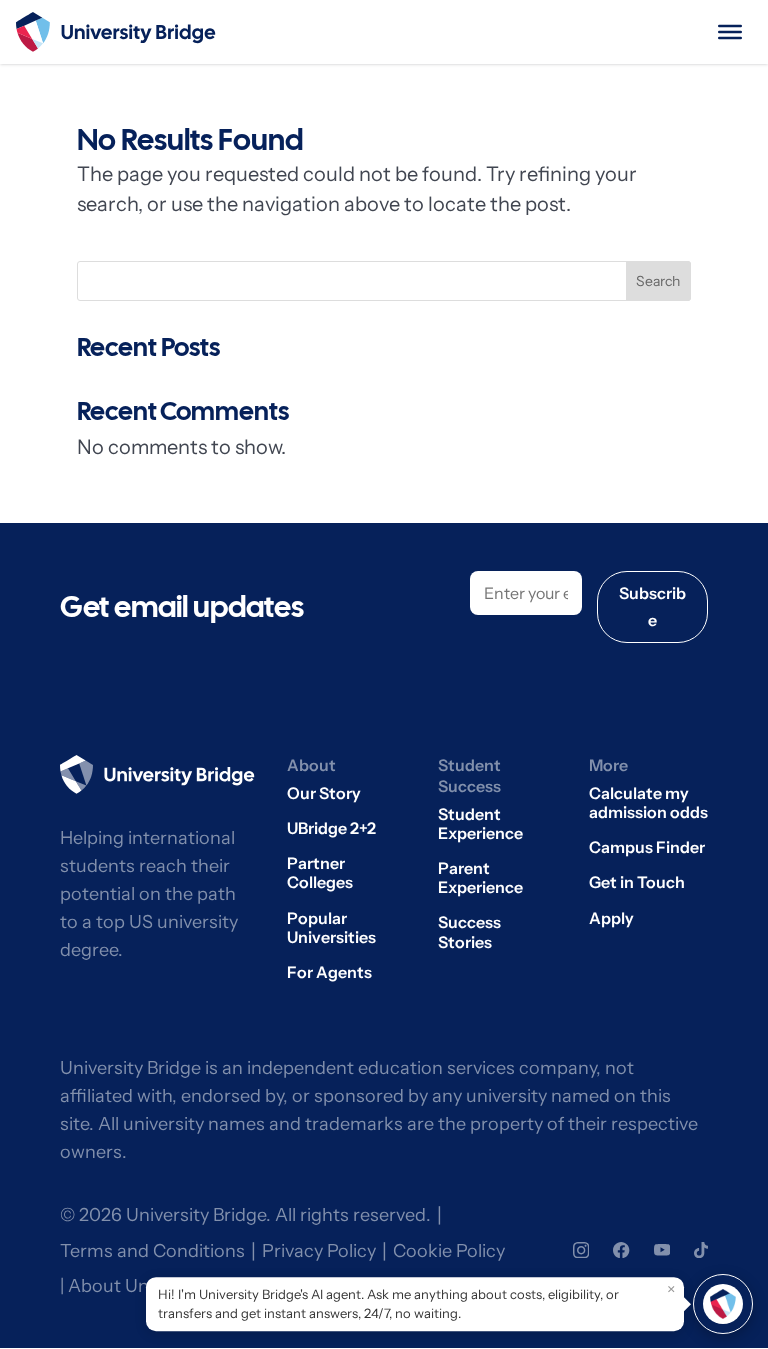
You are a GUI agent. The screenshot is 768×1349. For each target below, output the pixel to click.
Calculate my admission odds (648, 803)
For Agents (329, 972)
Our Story (324, 793)
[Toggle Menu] (730, 32)
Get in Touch (637, 882)
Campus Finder (647, 847)
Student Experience (480, 824)
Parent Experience (480, 878)
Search (658, 281)
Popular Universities (331, 928)
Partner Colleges (320, 873)
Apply (611, 918)
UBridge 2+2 (331, 828)
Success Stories (469, 932)
